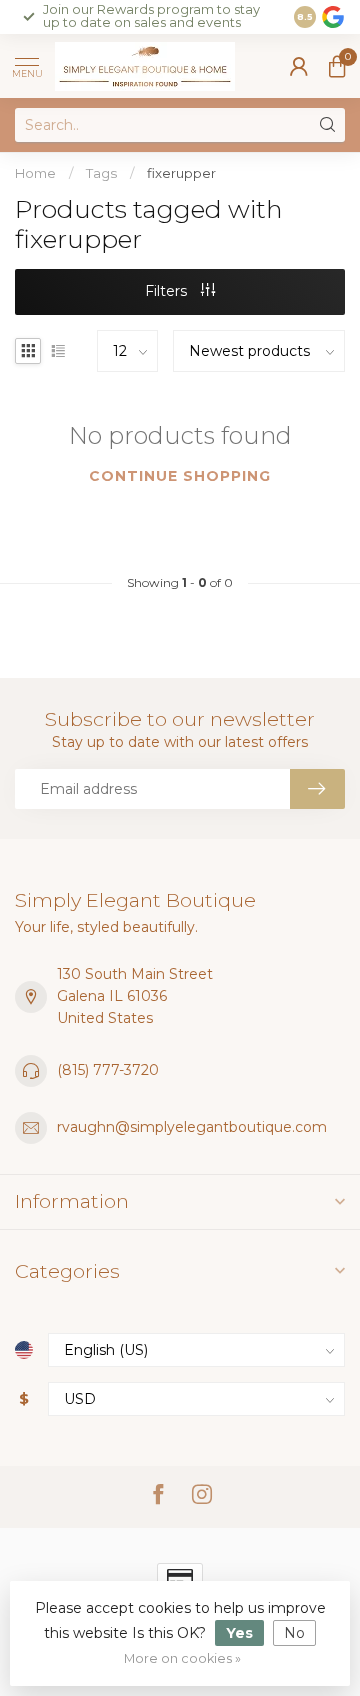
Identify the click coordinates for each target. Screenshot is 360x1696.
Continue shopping (180, 476)
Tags (101, 173)
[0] (337, 66)
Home (35, 173)
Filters (168, 291)
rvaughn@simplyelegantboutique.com (192, 1127)
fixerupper (181, 173)
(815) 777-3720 (108, 1070)
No (294, 1633)
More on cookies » (182, 1658)
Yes (239, 1633)
